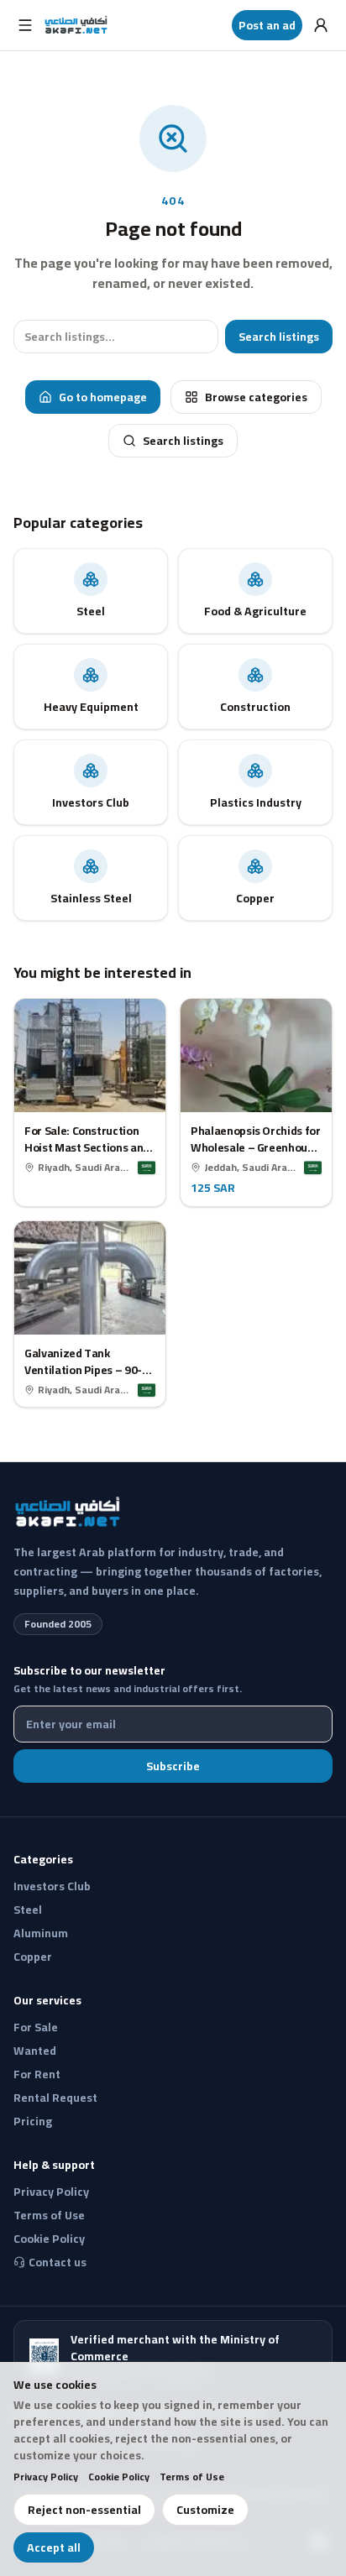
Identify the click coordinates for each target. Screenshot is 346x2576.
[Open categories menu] (25, 25)
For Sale (36, 2027)
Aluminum (41, 1933)
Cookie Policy (119, 2477)
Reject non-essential (84, 2510)
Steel (28, 1910)
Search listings (279, 337)
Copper (33, 1957)
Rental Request (55, 2098)
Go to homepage (103, 397)
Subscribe (173, 1766)
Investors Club (52, 1886)
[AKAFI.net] (77, 25)
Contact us (58, 2262)
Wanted (35, 2051)
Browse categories (256, 397)
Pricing (33, 2121)
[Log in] (321, 25)
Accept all (54, 2547)
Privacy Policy (46, 2477)
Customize (205, 2510)
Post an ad (267, 25)
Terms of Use (192, 2477)
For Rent (37, 2074)
